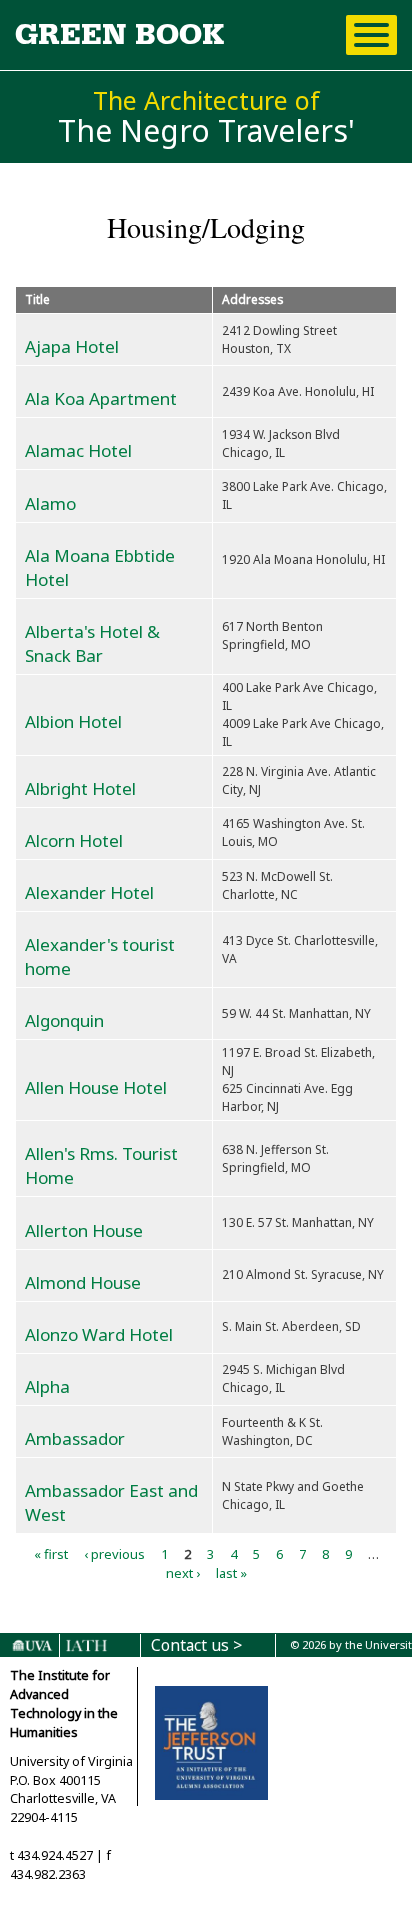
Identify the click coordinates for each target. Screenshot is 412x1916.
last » (231, 1573)
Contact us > (196, 1645)
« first (51, 1553)
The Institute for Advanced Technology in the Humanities (64, 1704)
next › (183, 1573)
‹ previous (114, 1553)
